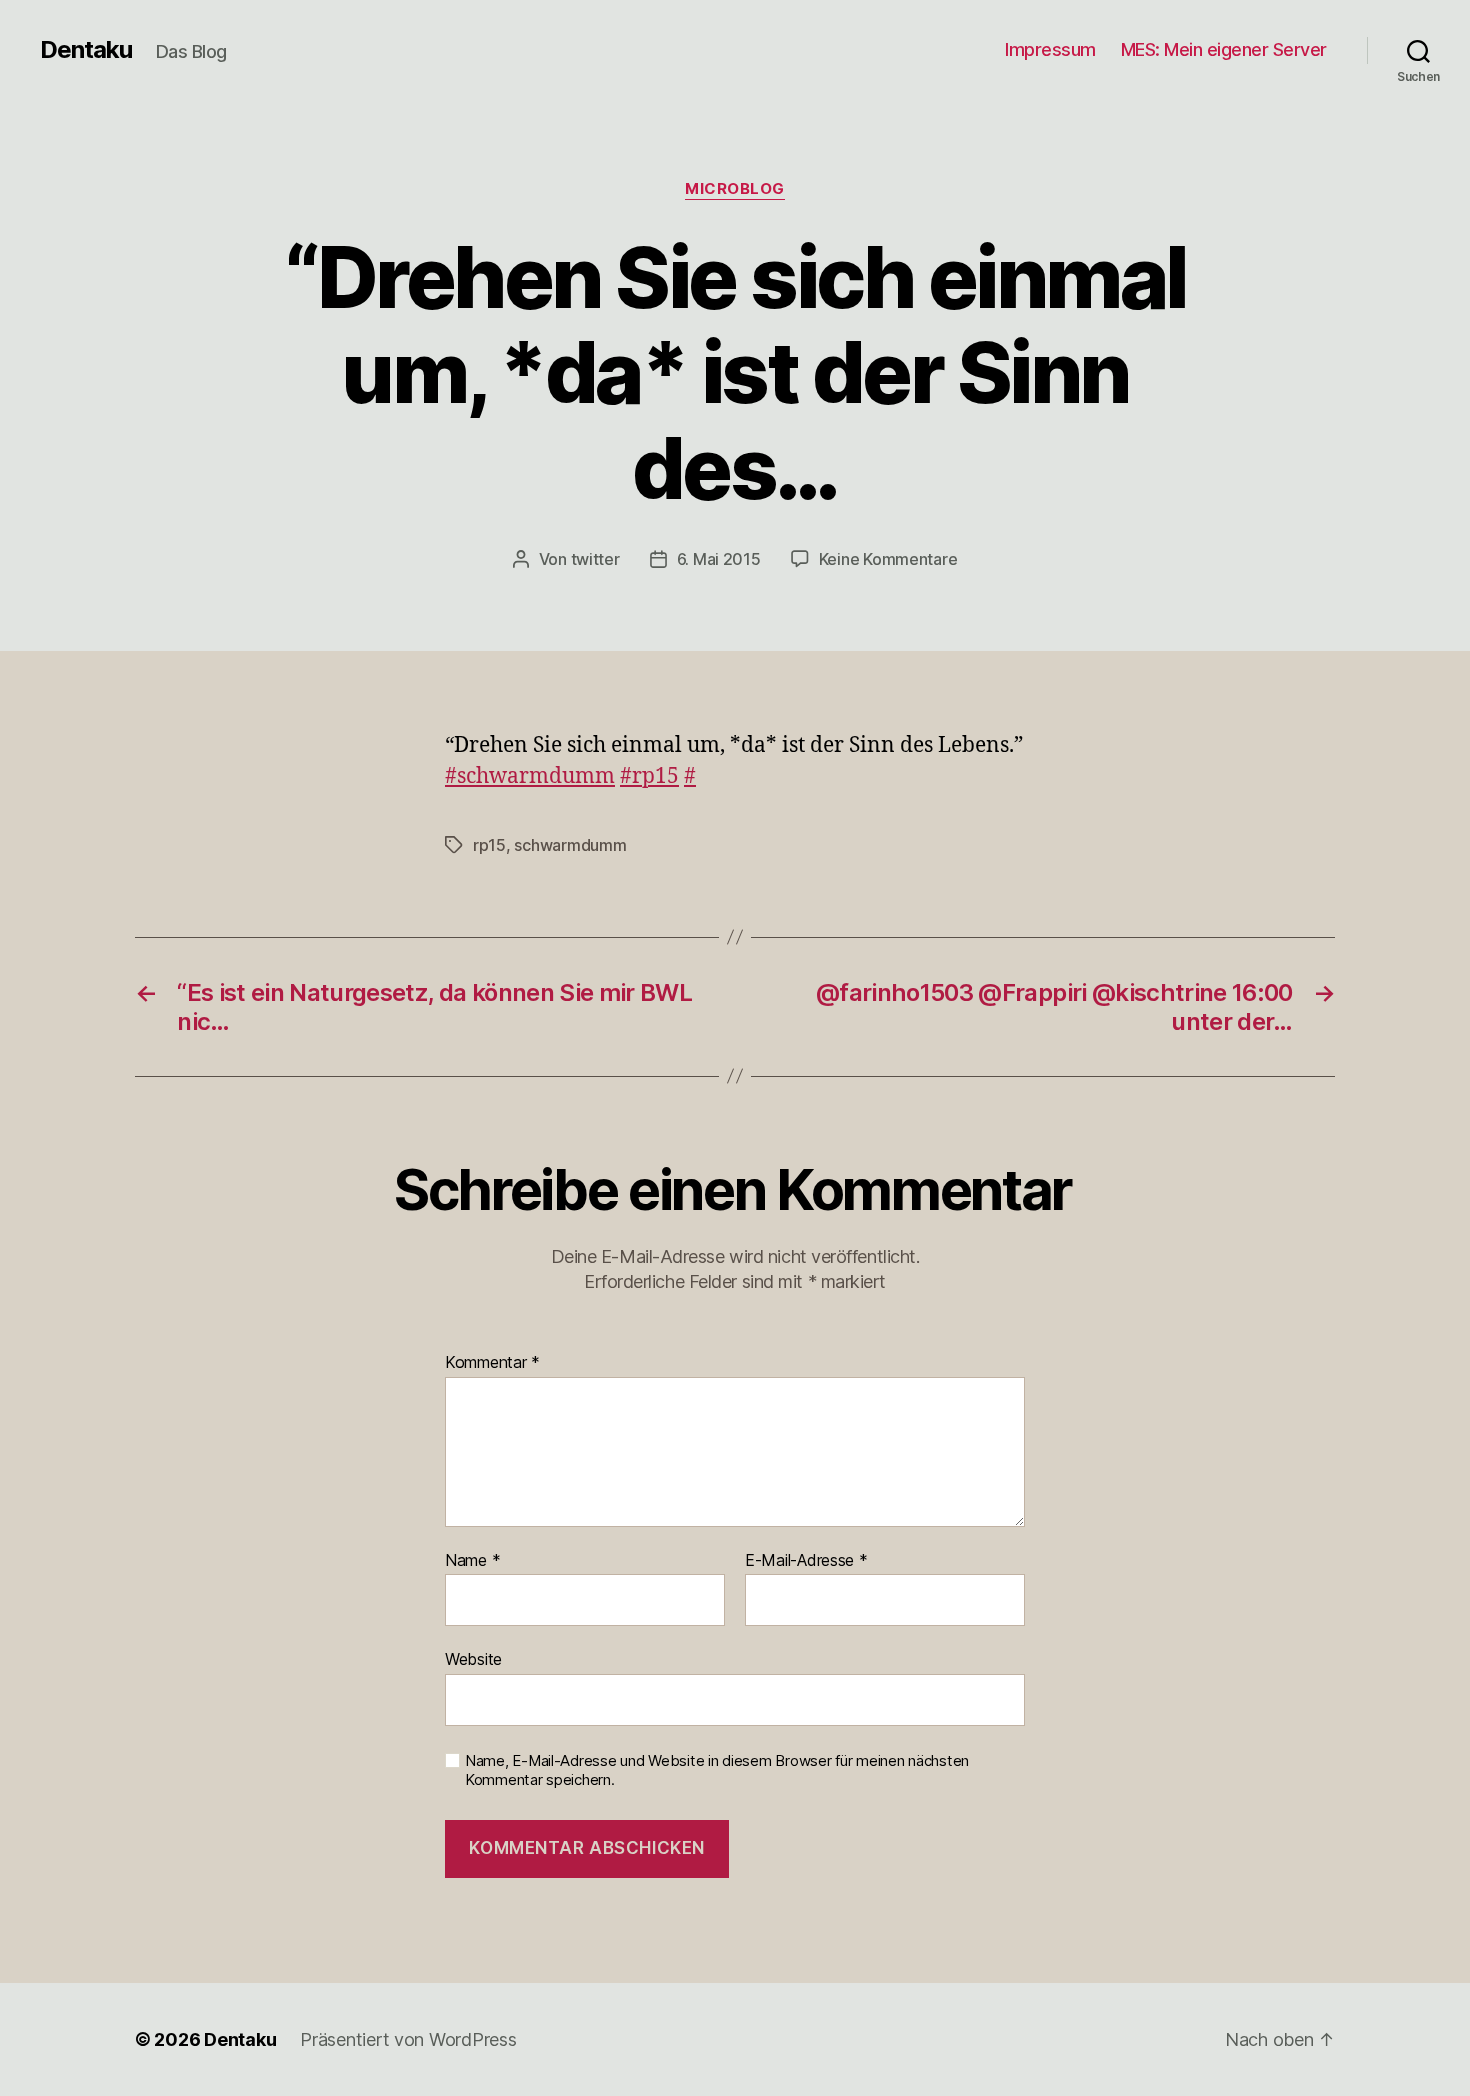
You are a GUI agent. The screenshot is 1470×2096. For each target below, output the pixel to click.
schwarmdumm (570, 845)
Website (473, 1659)
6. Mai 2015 (719, 559)
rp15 (489, 845)
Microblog (735, 189)
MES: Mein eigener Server (1224, 49)
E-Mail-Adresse (806, 1561)
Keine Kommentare (888, 559)
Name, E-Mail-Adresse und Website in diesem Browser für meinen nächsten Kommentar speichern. (717, 1770)
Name (472, 1561)
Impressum (1050, 49)
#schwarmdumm (530, 776)
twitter (595, 559)
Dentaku (86, 50)
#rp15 (649, 776)
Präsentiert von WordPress (408, 2039)
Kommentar (492, 1363)
